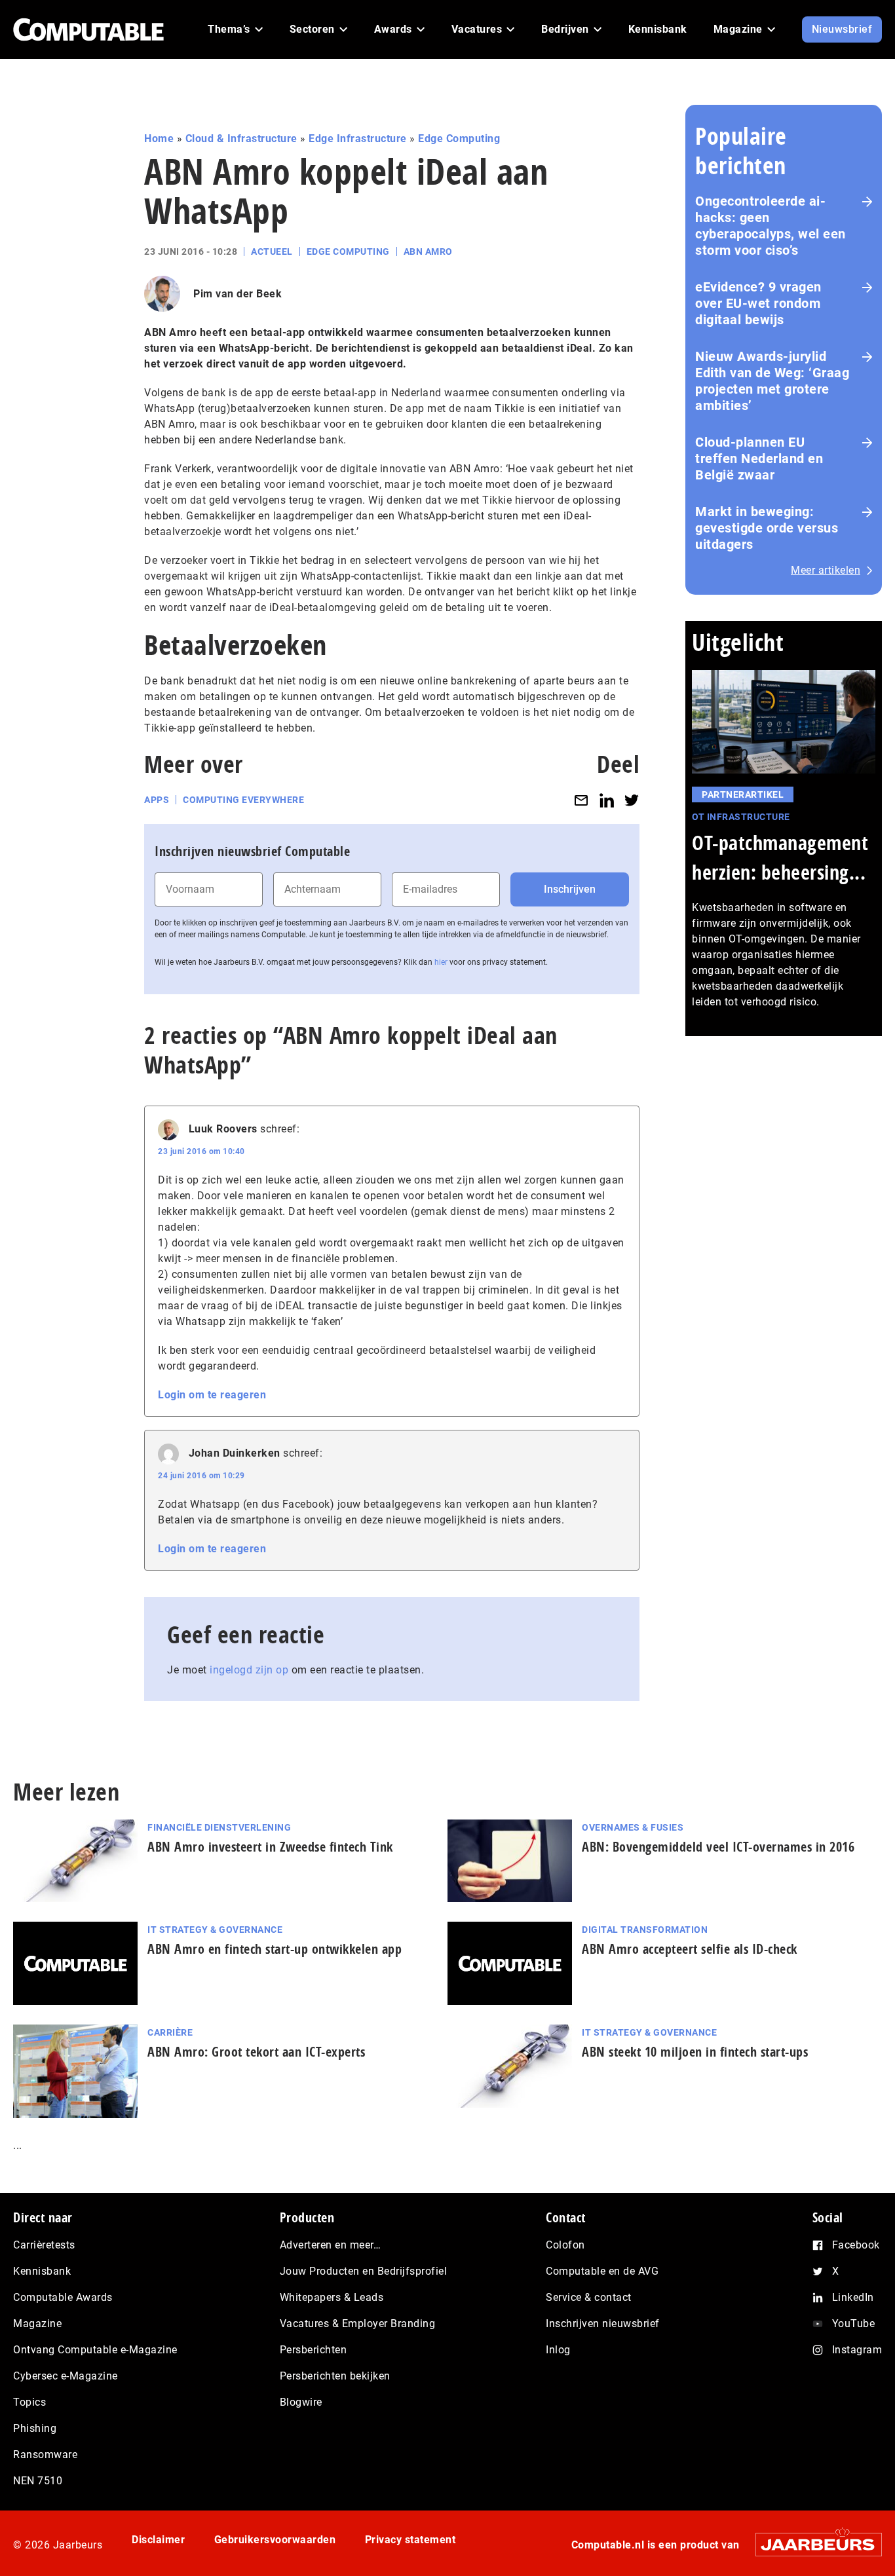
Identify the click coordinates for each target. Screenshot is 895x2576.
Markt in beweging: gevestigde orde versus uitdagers (767, 528)
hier (441, 962)
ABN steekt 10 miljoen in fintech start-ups (695, 2052)
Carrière (170, 2032)
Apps (157, 800)
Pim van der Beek (238, 294)
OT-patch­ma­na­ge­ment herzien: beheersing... (780, 857)
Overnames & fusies (633, 1827)
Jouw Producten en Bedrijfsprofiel (364, 2271)
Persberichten (314, 2350)
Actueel (272, 252)
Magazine (37, 2324)
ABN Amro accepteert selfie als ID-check (690, 1949)
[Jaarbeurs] (812, 2544)
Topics (29, 2402)
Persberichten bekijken (335, 2376)
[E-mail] (581, 800)
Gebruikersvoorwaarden (275, 2540)
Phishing (35, 2428)
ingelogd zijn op (249, 1670)
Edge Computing (459, 139)
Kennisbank (42, 2271)
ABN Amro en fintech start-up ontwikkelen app (275, 1949)
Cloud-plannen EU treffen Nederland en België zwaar (759, 458)
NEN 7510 (38, 2481)
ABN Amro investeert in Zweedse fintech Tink (270, 1847)
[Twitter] (632, 800)
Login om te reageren (212, 1395)
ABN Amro (428, 252)
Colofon (565, 2245)
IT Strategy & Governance (215, 1930)
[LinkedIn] (607, 800)
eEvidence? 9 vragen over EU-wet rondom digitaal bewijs (758, 303)
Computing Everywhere (243, 800)
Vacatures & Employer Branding (358, 2324)
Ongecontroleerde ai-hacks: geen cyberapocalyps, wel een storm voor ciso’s (771, 226)
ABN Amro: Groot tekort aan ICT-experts (256, 2052)
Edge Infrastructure (358, 139)
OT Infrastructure (741, 817)
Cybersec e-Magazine (66, 2376)
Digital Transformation (645, 1930)
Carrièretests (44, 2245)
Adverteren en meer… (331, 2245)
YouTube (854, 2324)
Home (159, 139)
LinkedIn (853, 2297)
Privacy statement (410, 2540)
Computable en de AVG (602, 2271)
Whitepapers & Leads (332, 2297)
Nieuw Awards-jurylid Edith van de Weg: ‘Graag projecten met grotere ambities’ (772, 381)
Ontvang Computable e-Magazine (95, 2350)
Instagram (857, 2350)
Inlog (558, 2350)
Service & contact (589, 2297)
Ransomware (45, 2455)
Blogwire (301, 2402)
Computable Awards (63, 2297)
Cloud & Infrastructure (241, 139)
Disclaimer (158, 2540)
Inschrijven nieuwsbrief (603, 2324)
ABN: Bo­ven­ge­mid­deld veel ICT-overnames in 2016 (718, 1847)
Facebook (856, 2245)
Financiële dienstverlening (219, 1827)
